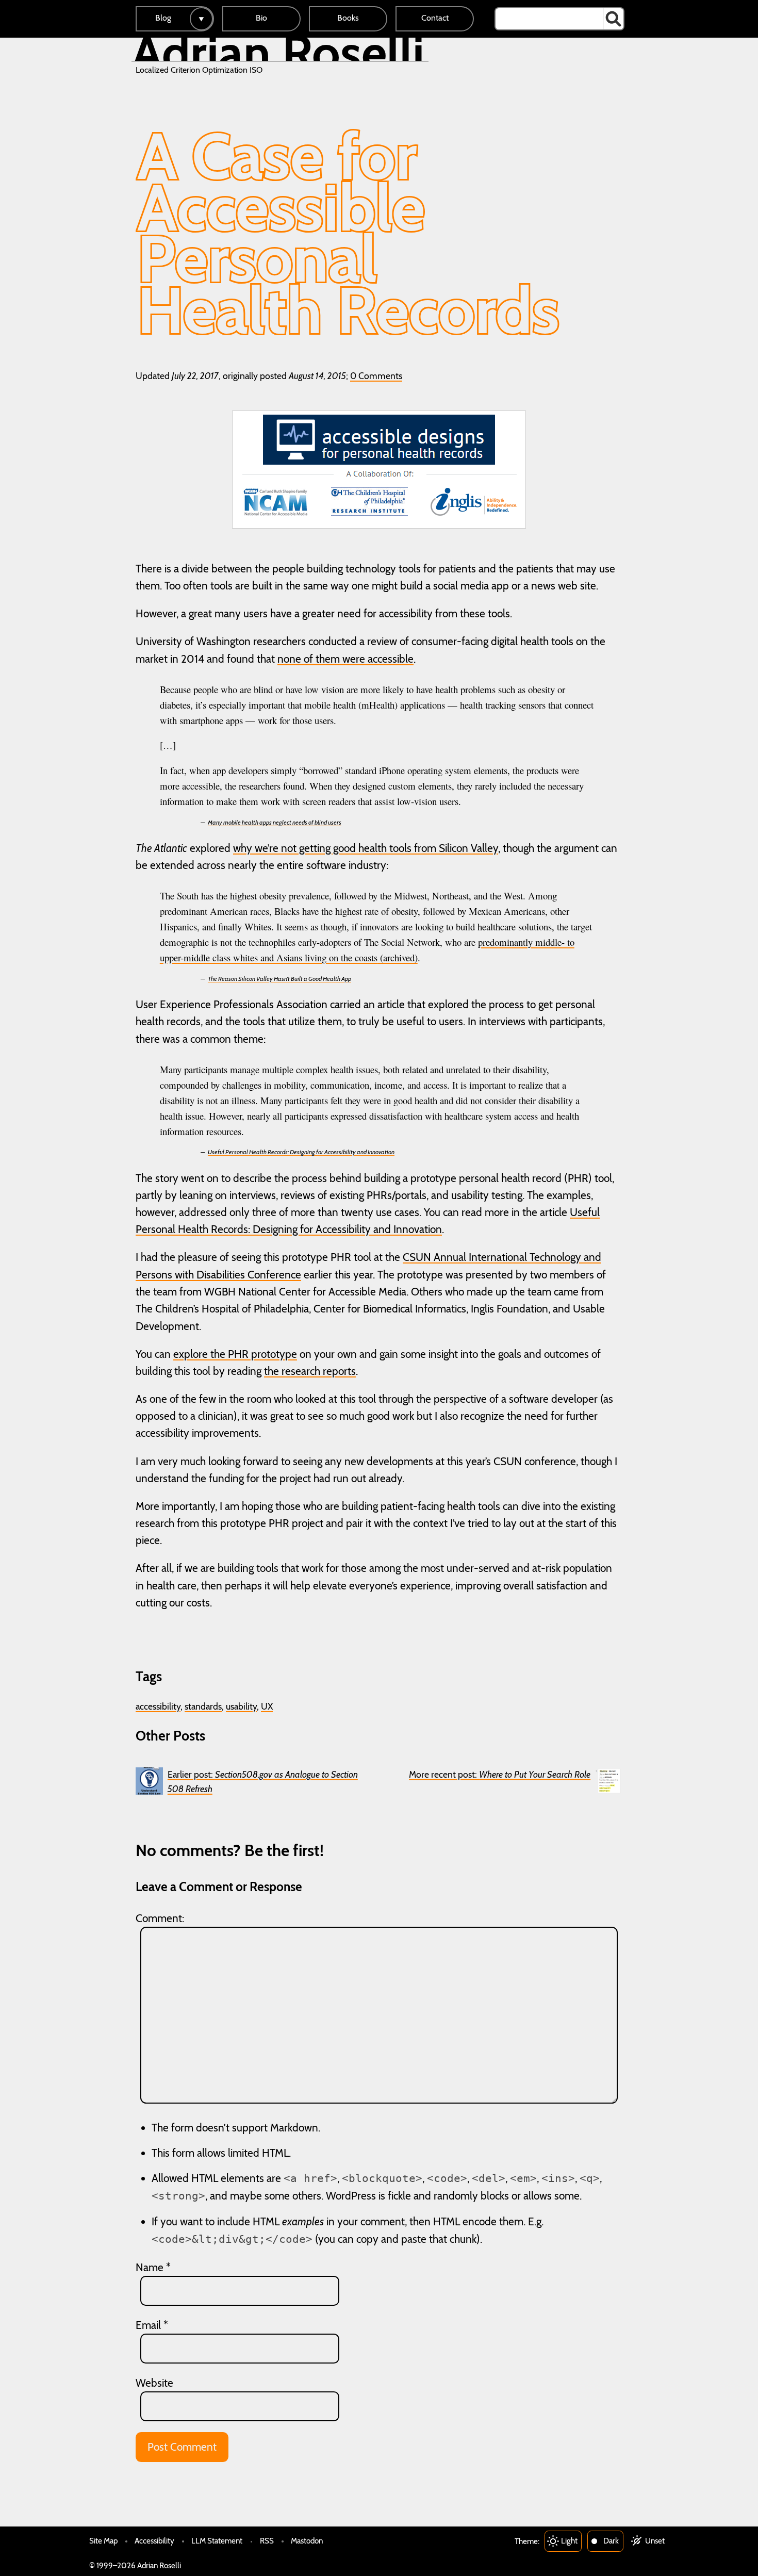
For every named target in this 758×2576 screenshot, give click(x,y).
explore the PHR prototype (235, 1354)
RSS (267, 2541)
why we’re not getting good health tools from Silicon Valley (366, 848)
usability (241, 1706)
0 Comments (376, 376)
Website (154, 2383)
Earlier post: (263, 1782)
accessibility (158, 1706)
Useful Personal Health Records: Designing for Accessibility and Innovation (301, 1152)
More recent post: (500, 1774)
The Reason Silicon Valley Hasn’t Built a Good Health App (279, 979)
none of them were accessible (345, 659)
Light (569, 2541)
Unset (655, 2541)
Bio (261, 18)
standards (203, 1706)
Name (153, 2267)
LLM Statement (217, 2541)
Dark (611, 2541)
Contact (435, 18)
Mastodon (307, 2541)
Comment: (160, 1918)
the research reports (310, 1371)
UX (267, 1706)
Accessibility (154, 2541)
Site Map (103, 2541)
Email (152, 2325)
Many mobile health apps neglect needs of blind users (275, 822)
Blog (163, 18)
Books (348, 18)
